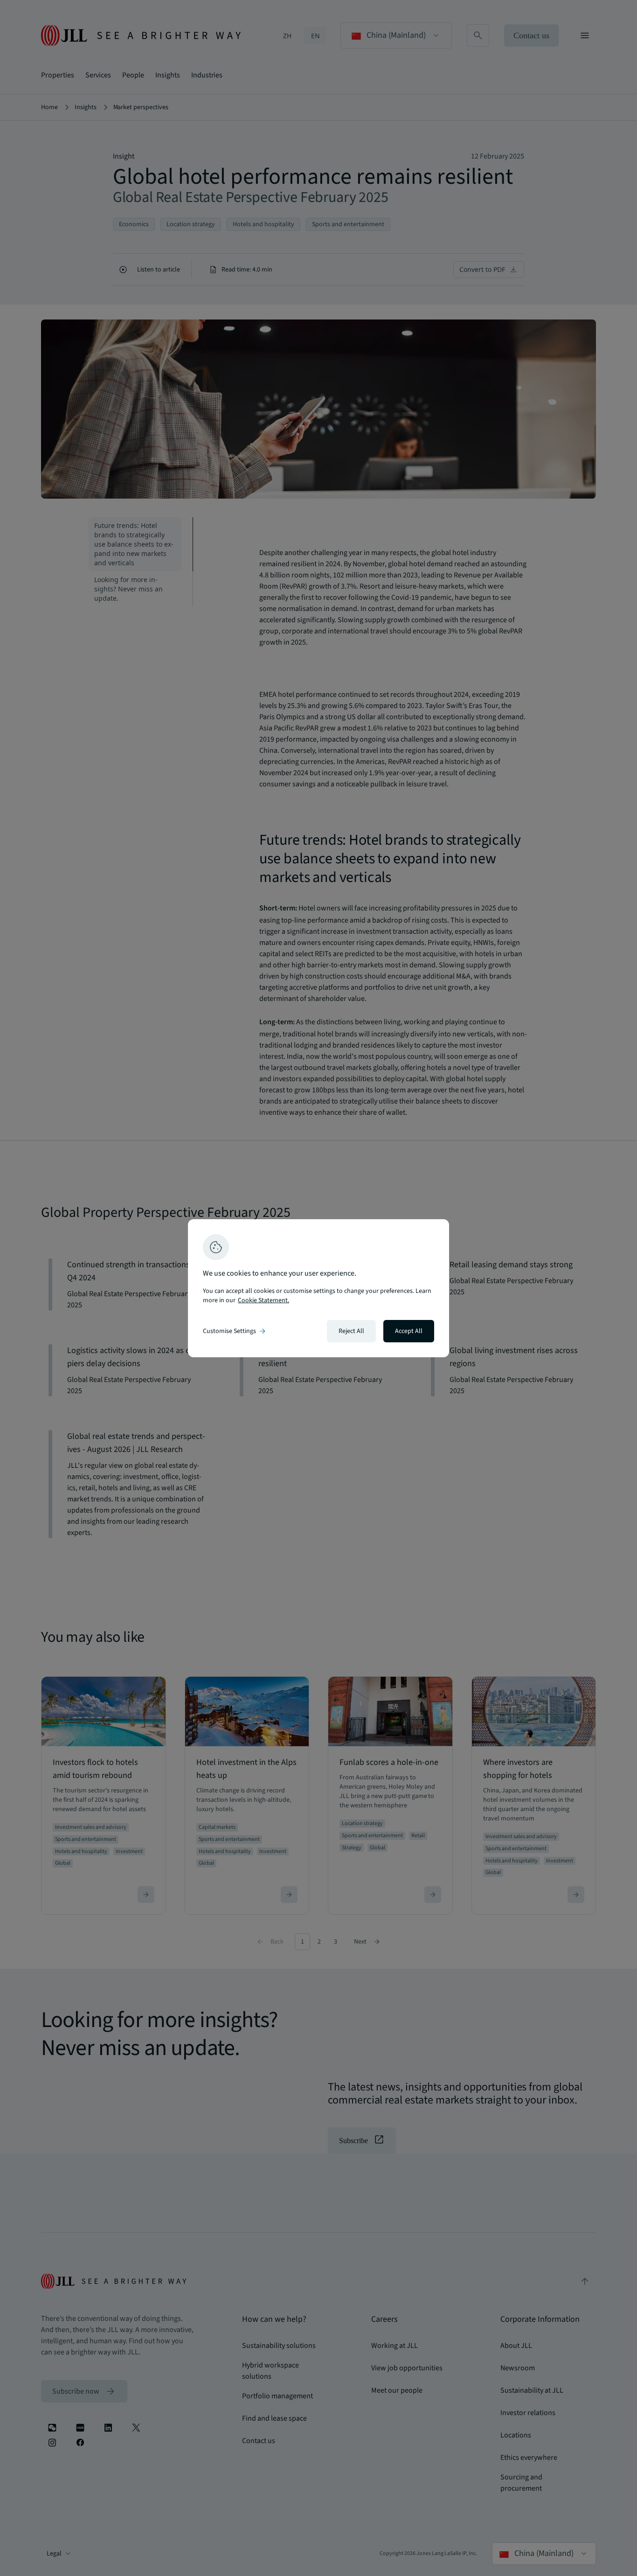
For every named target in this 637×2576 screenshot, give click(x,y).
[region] (318, 1288)
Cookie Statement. (263, 1300)
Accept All (409, 1331)
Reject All (351, 1331)
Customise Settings (235, 1331)
